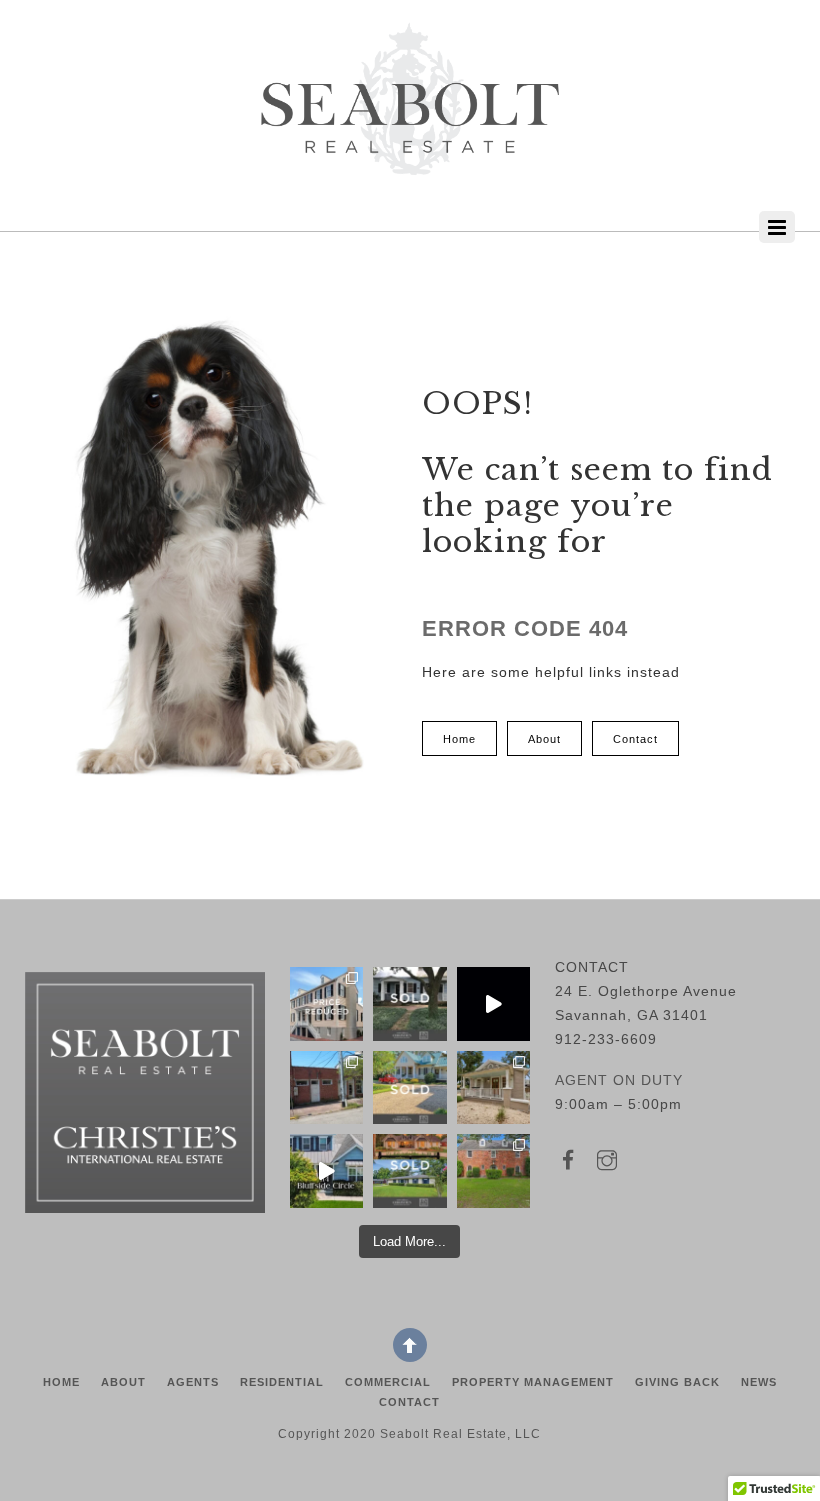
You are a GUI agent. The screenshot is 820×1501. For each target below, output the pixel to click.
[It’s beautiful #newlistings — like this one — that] (326, 1170)
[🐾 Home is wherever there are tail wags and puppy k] (493, 1003)
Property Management (533, 1382)
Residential (282, 1382)
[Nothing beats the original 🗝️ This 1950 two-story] (493, 1170)
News (759, 1382)
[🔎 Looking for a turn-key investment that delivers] (326, 1087)
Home (61, 1382)
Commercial (388, 1382)
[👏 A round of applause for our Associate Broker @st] (410, 1003)
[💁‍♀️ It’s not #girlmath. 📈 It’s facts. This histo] (326, 1003)
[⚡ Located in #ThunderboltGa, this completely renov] (493, 1087)
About (123, 1382)
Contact (409, 1402)
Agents (193, 1382)
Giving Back (677, 1382)
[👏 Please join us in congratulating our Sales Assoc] (410, 1170)
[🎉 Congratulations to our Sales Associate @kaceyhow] (410, 1087)
